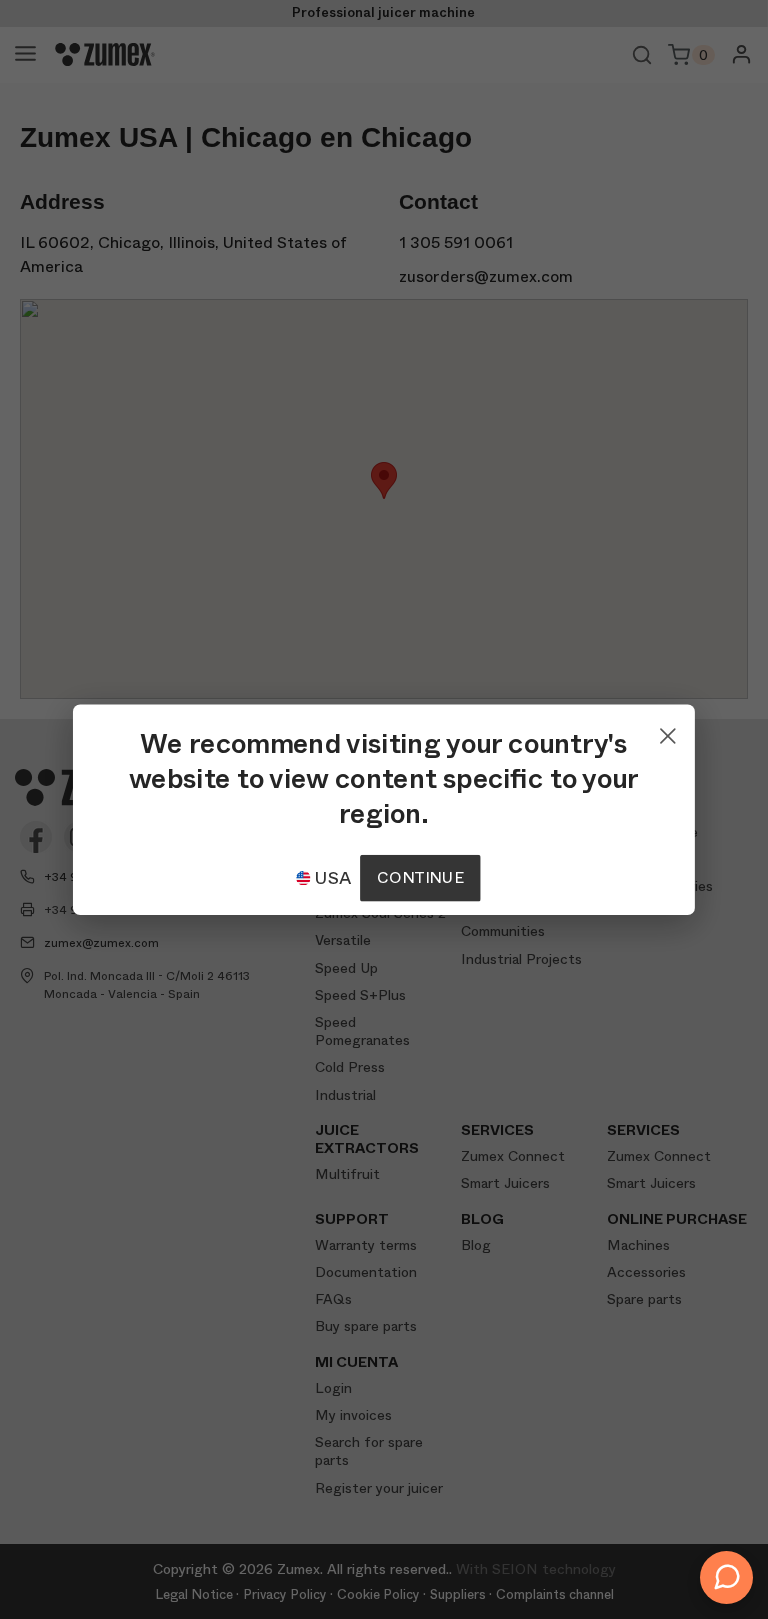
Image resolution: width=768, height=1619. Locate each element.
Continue (420, 877)
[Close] (668, 731)
